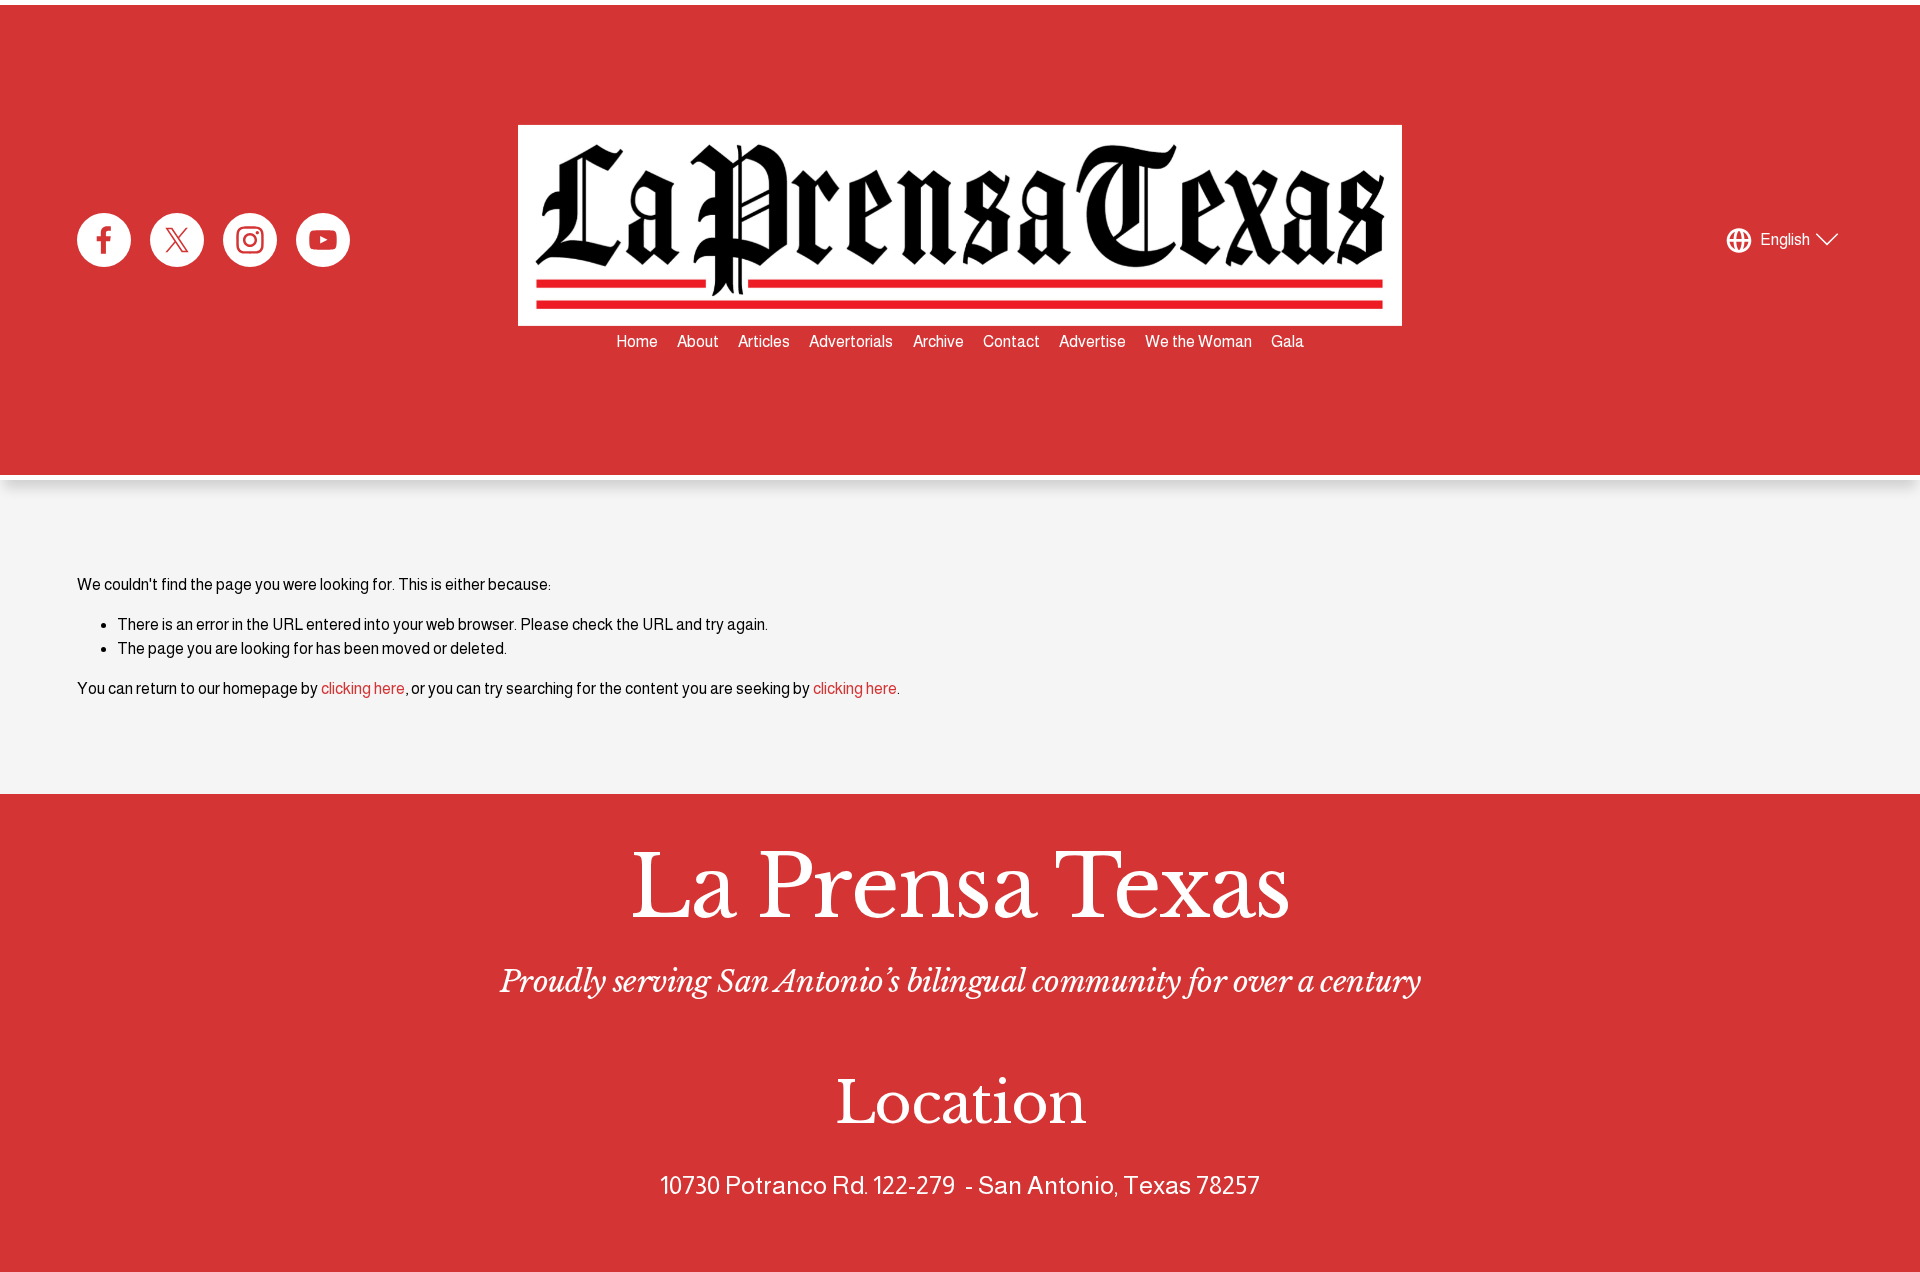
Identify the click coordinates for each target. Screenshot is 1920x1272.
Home (637, 341)
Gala (1287, 341)
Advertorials (851, 341)
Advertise (1092, 341)
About (698, 341)
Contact (1011, 341)
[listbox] (1785, 239)
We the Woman (1198, 341)
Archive (938, 341)
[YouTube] (323, 240)
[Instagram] (250, 240)
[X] (177, 240)
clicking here (363, 688)
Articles (764, 341)
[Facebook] (104, 240)
